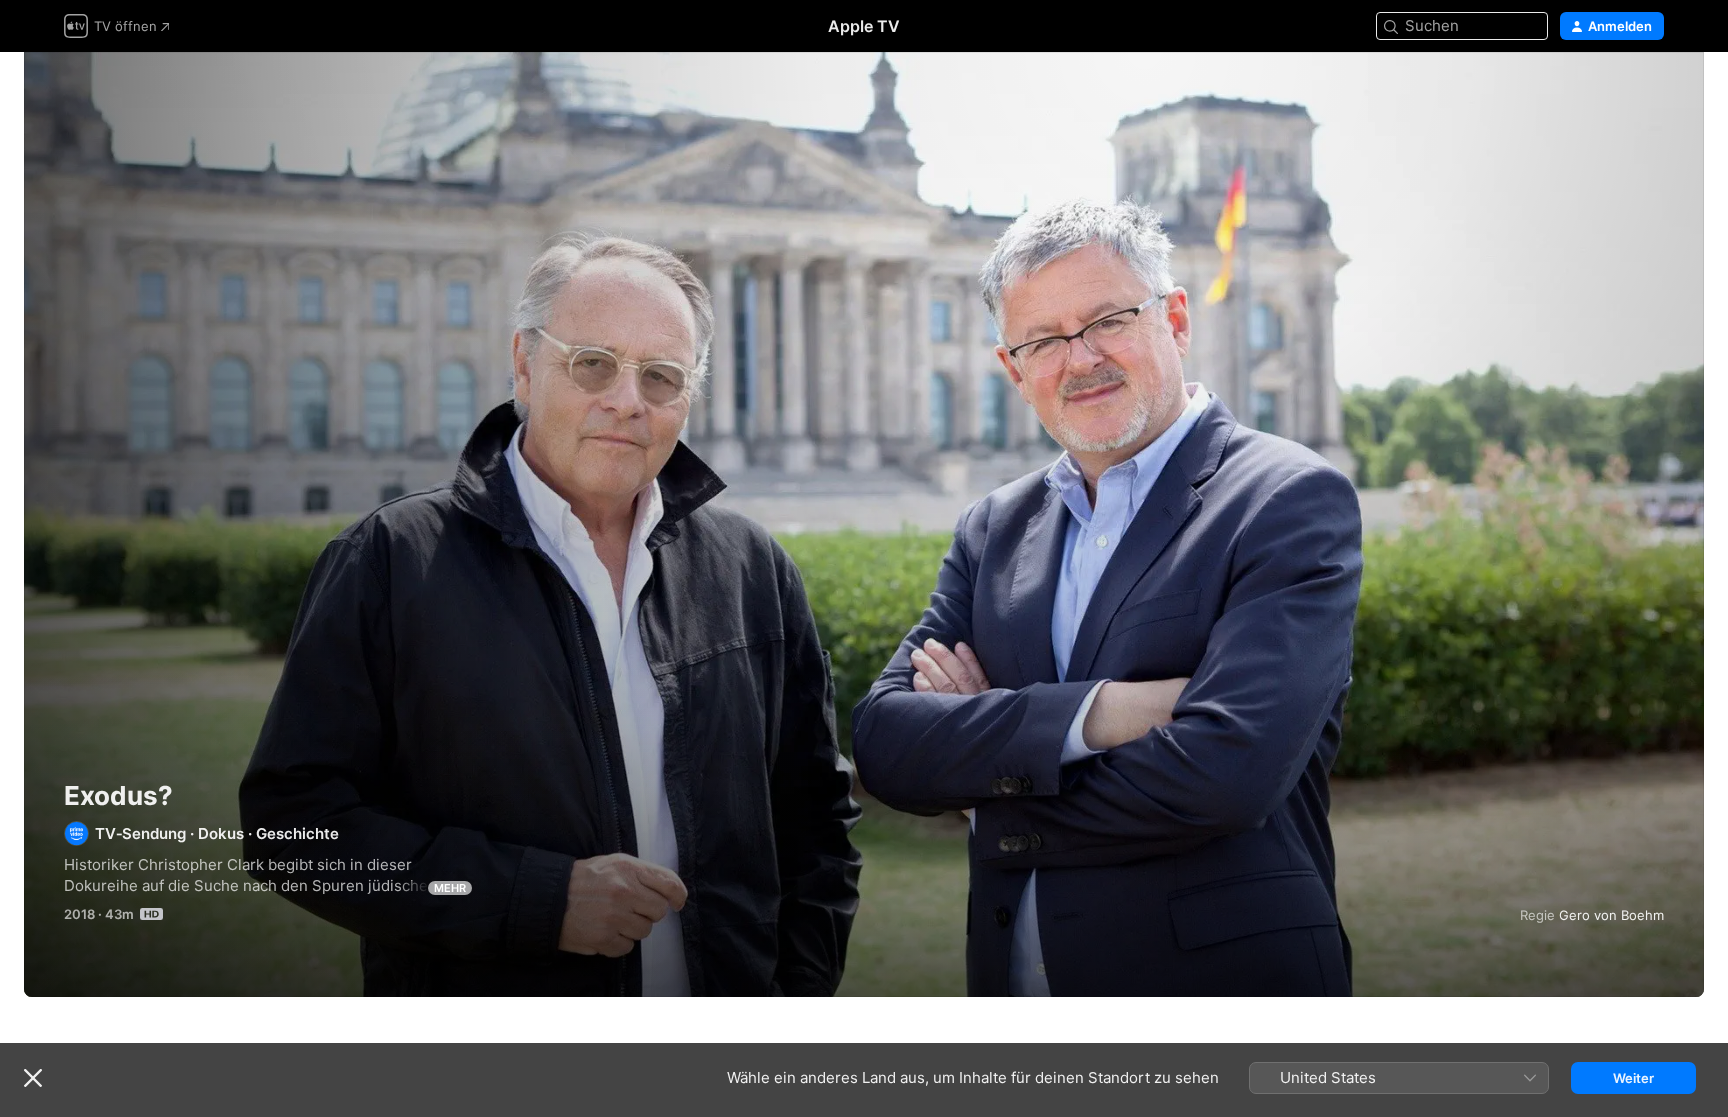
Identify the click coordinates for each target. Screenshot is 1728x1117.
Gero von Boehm (1611, 915)
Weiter (1633, 1078)
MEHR (450, 888)
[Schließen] (33, 1078)
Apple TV (864, 26)
